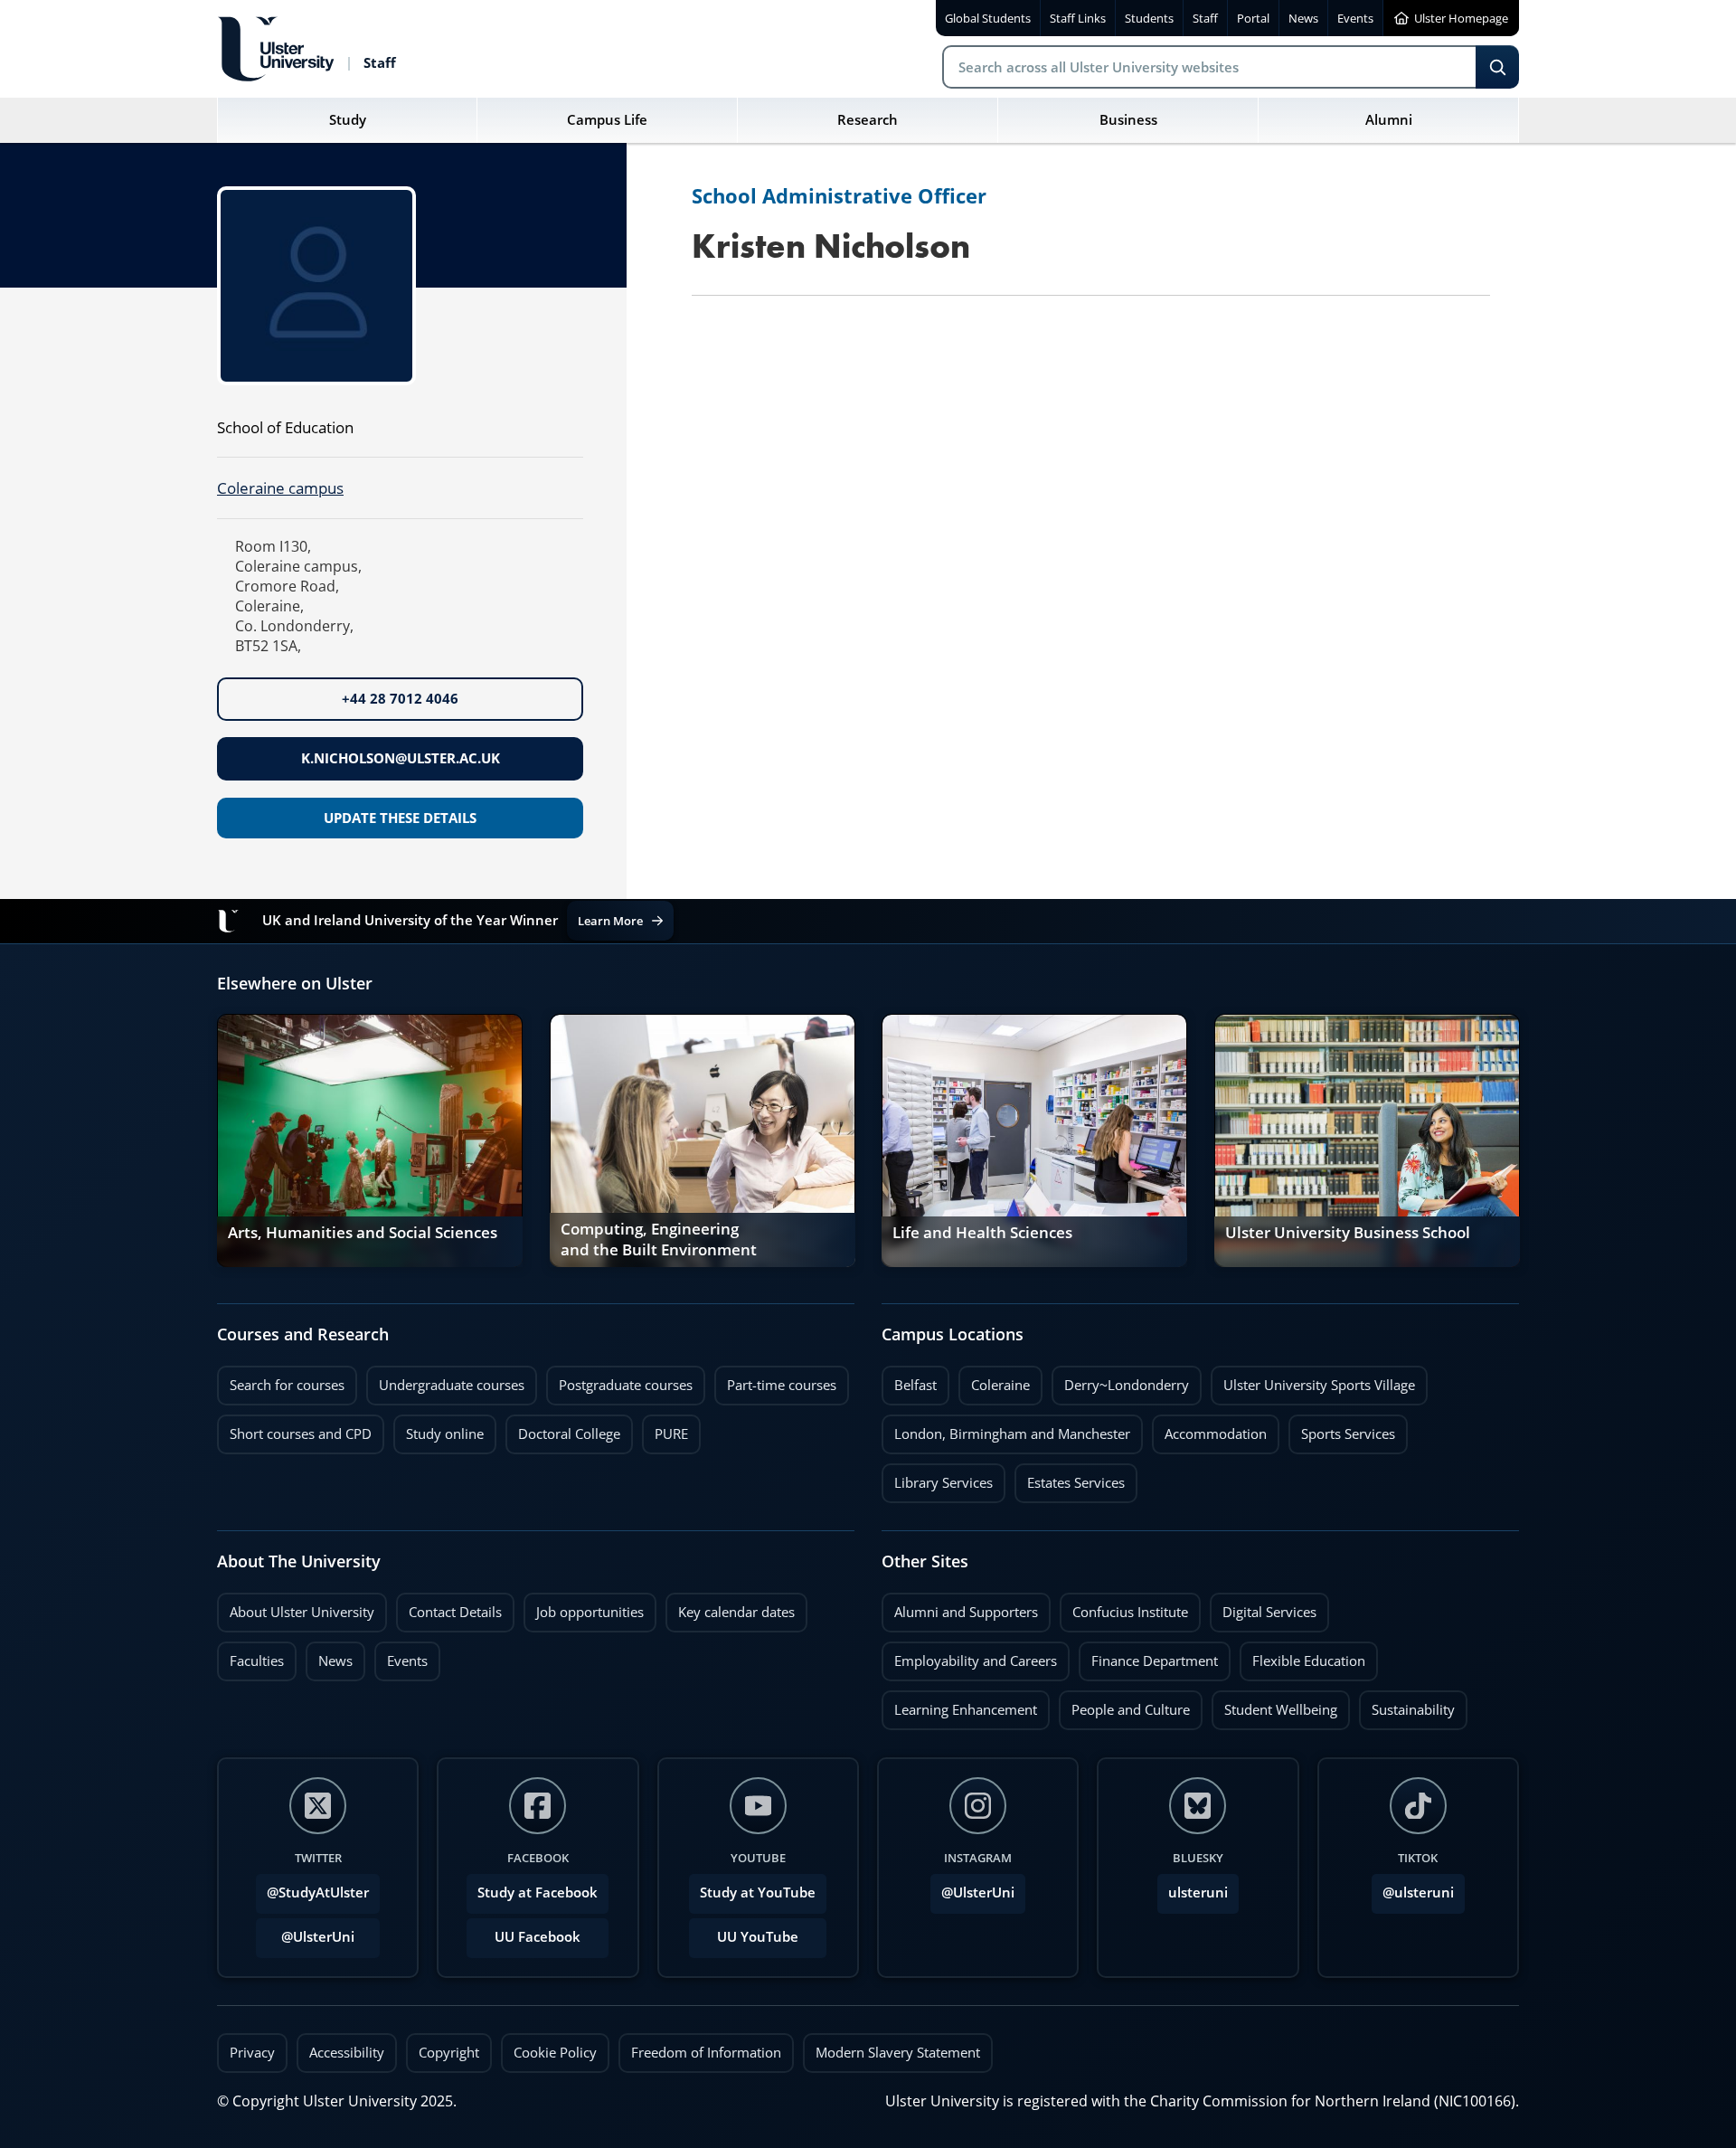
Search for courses (287, 1385)
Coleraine (994, 1380)
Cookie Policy (555, 2053)
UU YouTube (758, 1937)
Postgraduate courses (619, 1380)
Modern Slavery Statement (898, 2053)
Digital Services (1263, 1607)
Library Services (937, 1478)
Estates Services (1070, 1478)
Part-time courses (775, 1380)
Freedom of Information (706, 2053)
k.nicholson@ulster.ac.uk (401, 758)
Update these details (400, 818)
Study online (439, 1429)
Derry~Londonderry (1120, 1380)
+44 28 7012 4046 (400, 699)
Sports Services (1342, 1429)
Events (401, 1656)
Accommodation (1209, 1429)
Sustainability (1407, 1705)
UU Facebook (538, 1937)
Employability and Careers (969, 1656)
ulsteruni (1198, 1893)
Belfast (909, 1380)
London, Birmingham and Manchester (1012, 1434)
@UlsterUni (305, 1932)
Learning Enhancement (959, 1705)
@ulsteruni (1413, 1888)
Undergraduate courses (445, 1380)
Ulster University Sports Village (1319, 1385)
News (329, 1656)
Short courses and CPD (294, 1429)
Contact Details (455, 1612)
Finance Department (1148, 1656)
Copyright (449, 2053)
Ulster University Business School (1348, 1233)
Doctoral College (563, 1429)
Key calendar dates (736, 1612)
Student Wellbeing (1274, 1705)
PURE (671, 1434)
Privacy (252, 2053)
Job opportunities (590, 1612)
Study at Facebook (538, 1893)
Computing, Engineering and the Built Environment (659, 1241)
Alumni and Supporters (960, 1607)
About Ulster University (302, 1612)
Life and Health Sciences (982, 1233)
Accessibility (347, 2053)
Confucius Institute (1124, 1607)
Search (1497, 67)
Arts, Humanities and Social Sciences (363, 1233)
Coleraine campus (280, 488)
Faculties (257, 1661)
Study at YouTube (758, 1893)
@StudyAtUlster (318, 1893)
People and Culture (1124, 1705)
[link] (370, 1140)
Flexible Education (1302, 1656)
